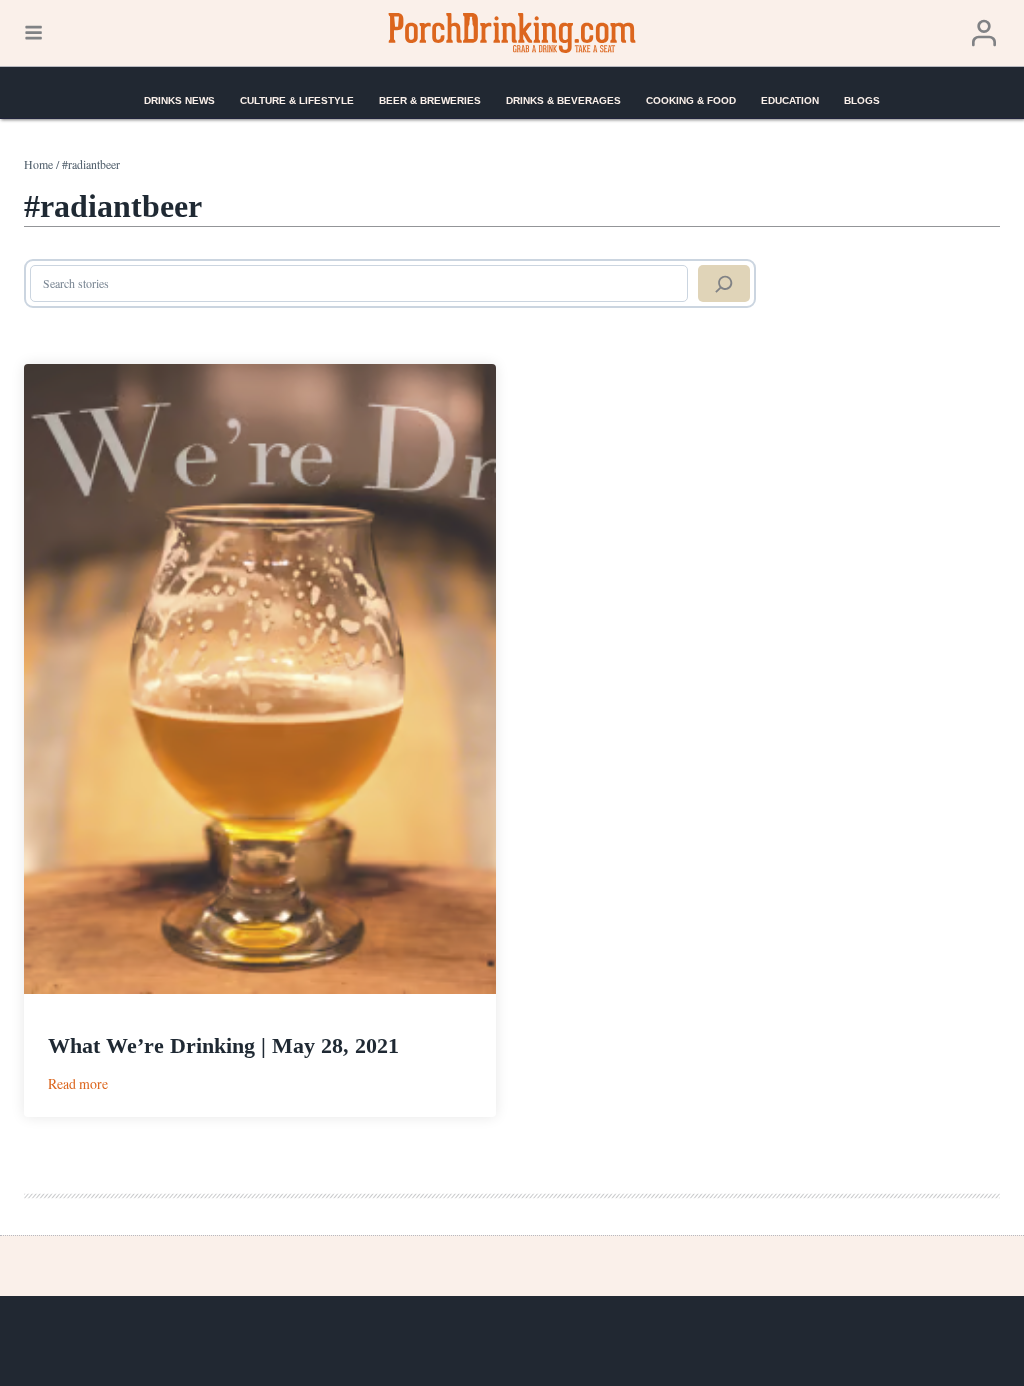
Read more (78, 1083)
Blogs (862, 100)
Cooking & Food (691, 100)
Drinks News (179, 100)
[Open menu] (33, 33)
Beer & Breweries (430, 100)
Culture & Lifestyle (297, 100)
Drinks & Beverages (563, 100)
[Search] (724, 284)
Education (790, 100)
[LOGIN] (984, 33)
